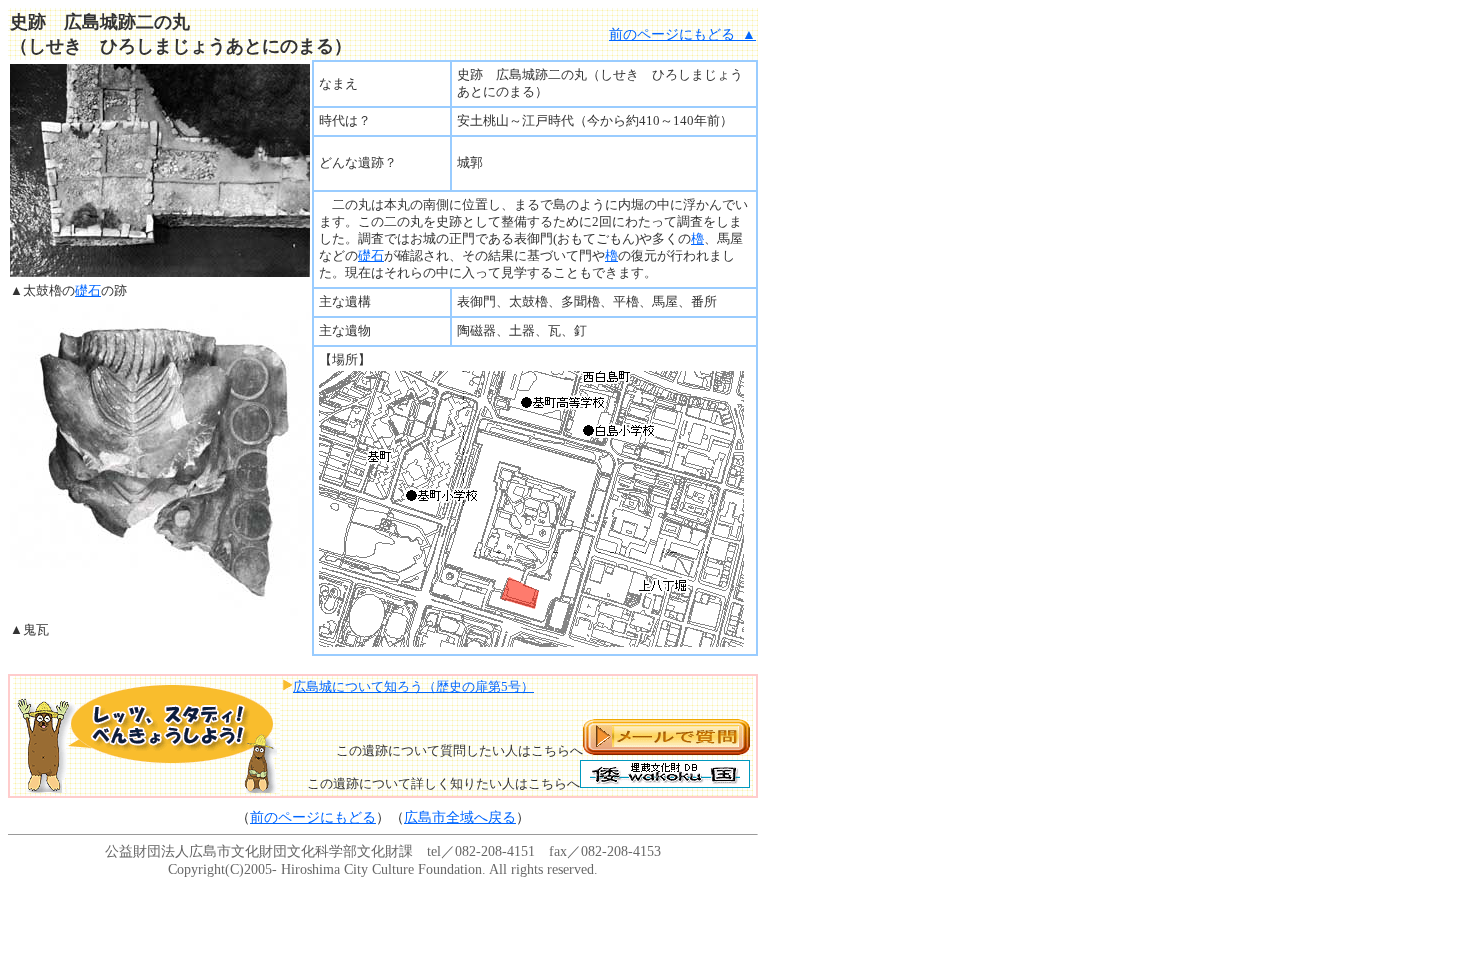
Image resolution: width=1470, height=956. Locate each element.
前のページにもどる (313, 817)
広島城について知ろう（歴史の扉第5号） (413, 686)
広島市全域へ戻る (460, 817)
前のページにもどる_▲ (682, 34)
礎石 (88, 290)
